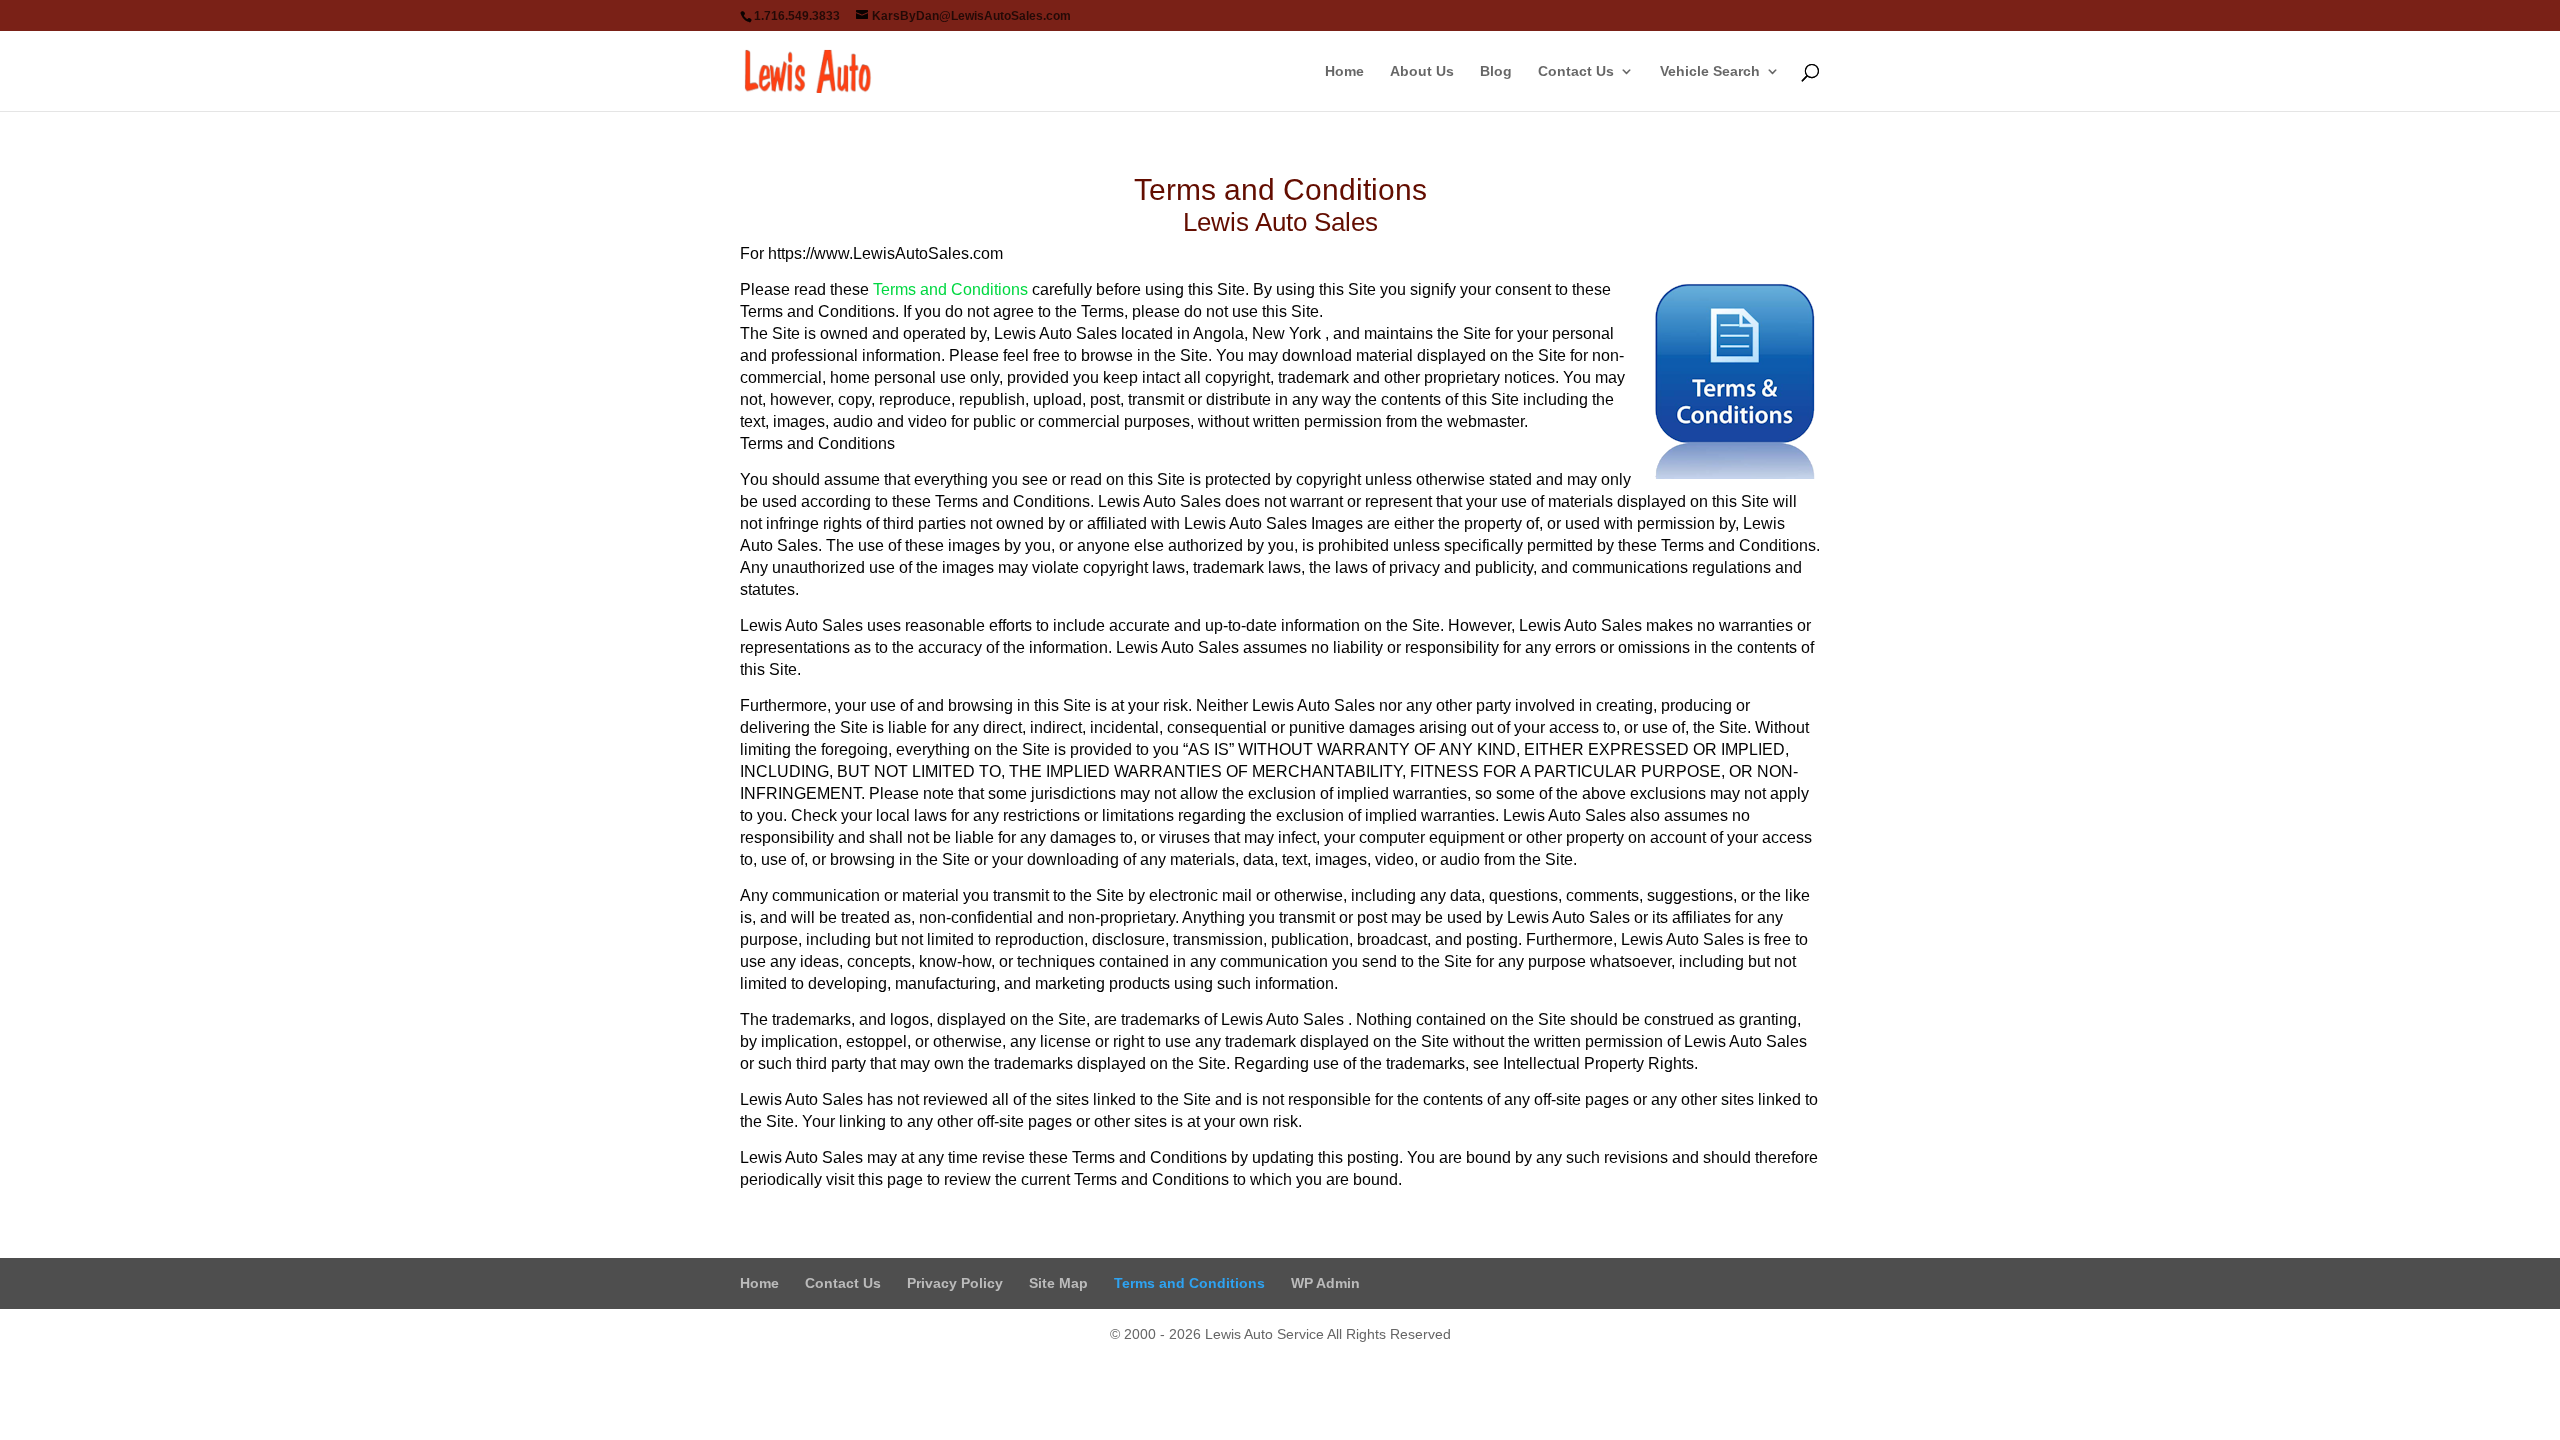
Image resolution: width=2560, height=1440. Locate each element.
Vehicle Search (1710, 71)
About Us (1422, 71)
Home (1344, 71)
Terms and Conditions (950, 289)
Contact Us (1576, 71)
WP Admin (1325, 1283)
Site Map (1058, 1283)
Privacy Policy (955, 1283)
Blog (1496, 71)
